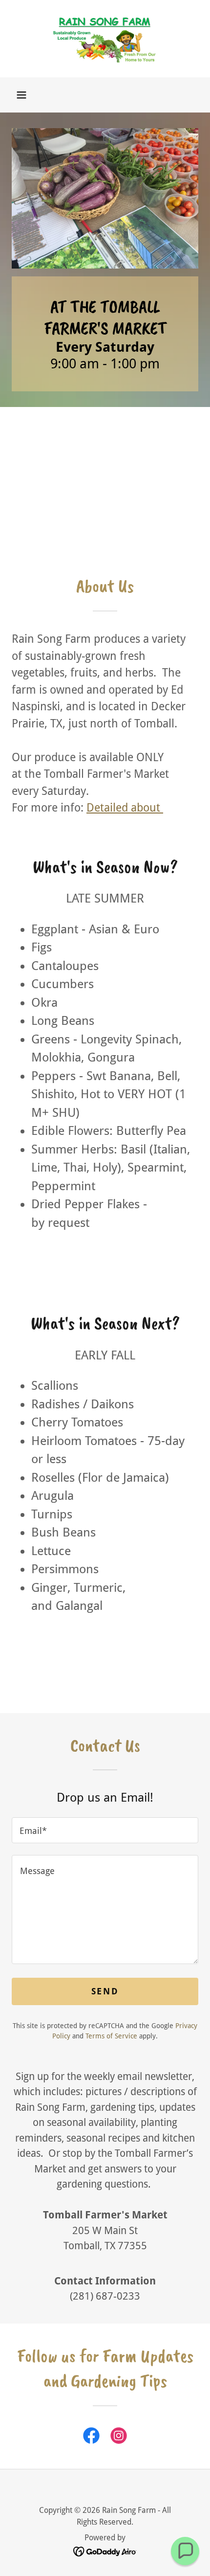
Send (105, 1991)
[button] (21, 95)
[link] (105, 39)
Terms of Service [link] (111, 2036)
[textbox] (105, 1830)
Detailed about (125, 808)
